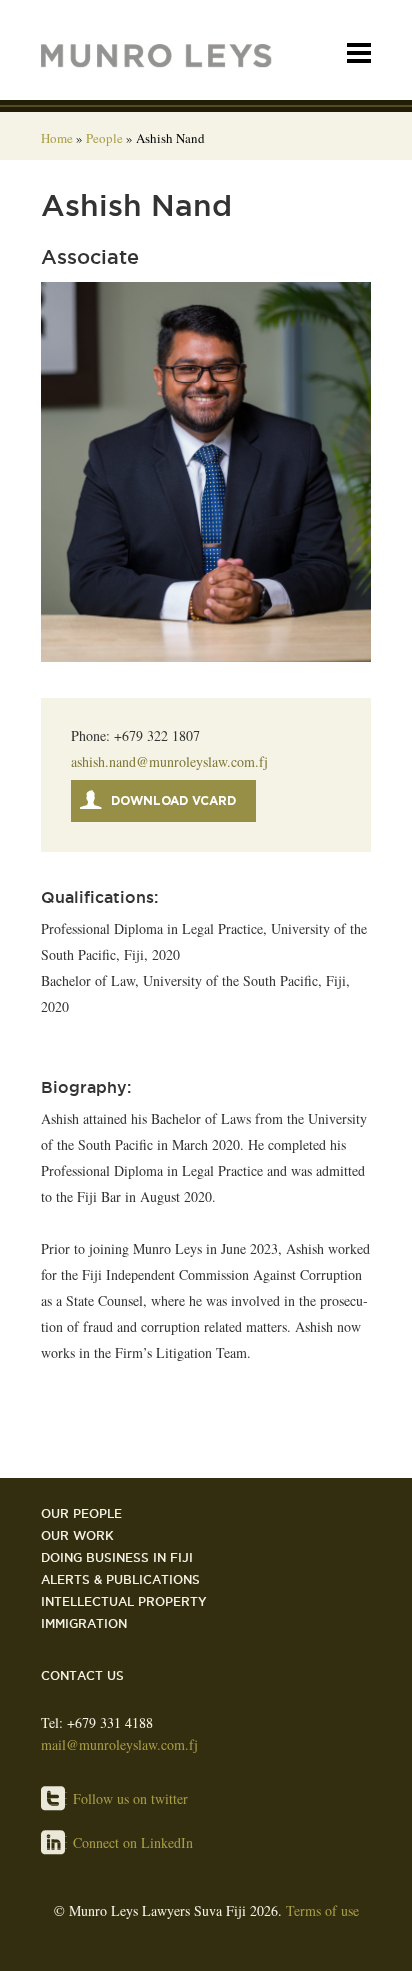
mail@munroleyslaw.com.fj (119, 1744)
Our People (81, 1513)
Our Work (77, 1535)
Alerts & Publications (120, 1579)
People (104, 138)
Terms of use (322, 1910)
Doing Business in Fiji (117, 1557)
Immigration (84, 1623)
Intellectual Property (124, 1601)
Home (57, 138)
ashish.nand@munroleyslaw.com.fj (169, 761)
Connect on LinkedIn (133, 1842)
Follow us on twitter (130, 1798)
